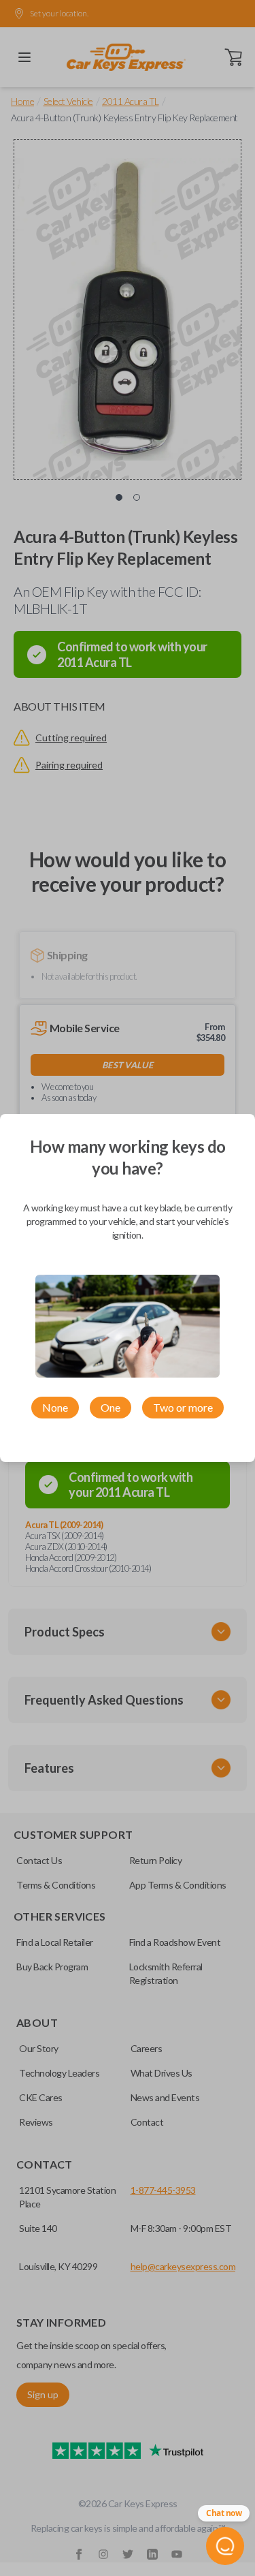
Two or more (183, 1407)
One (111, 1407)
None (55, 1407)
